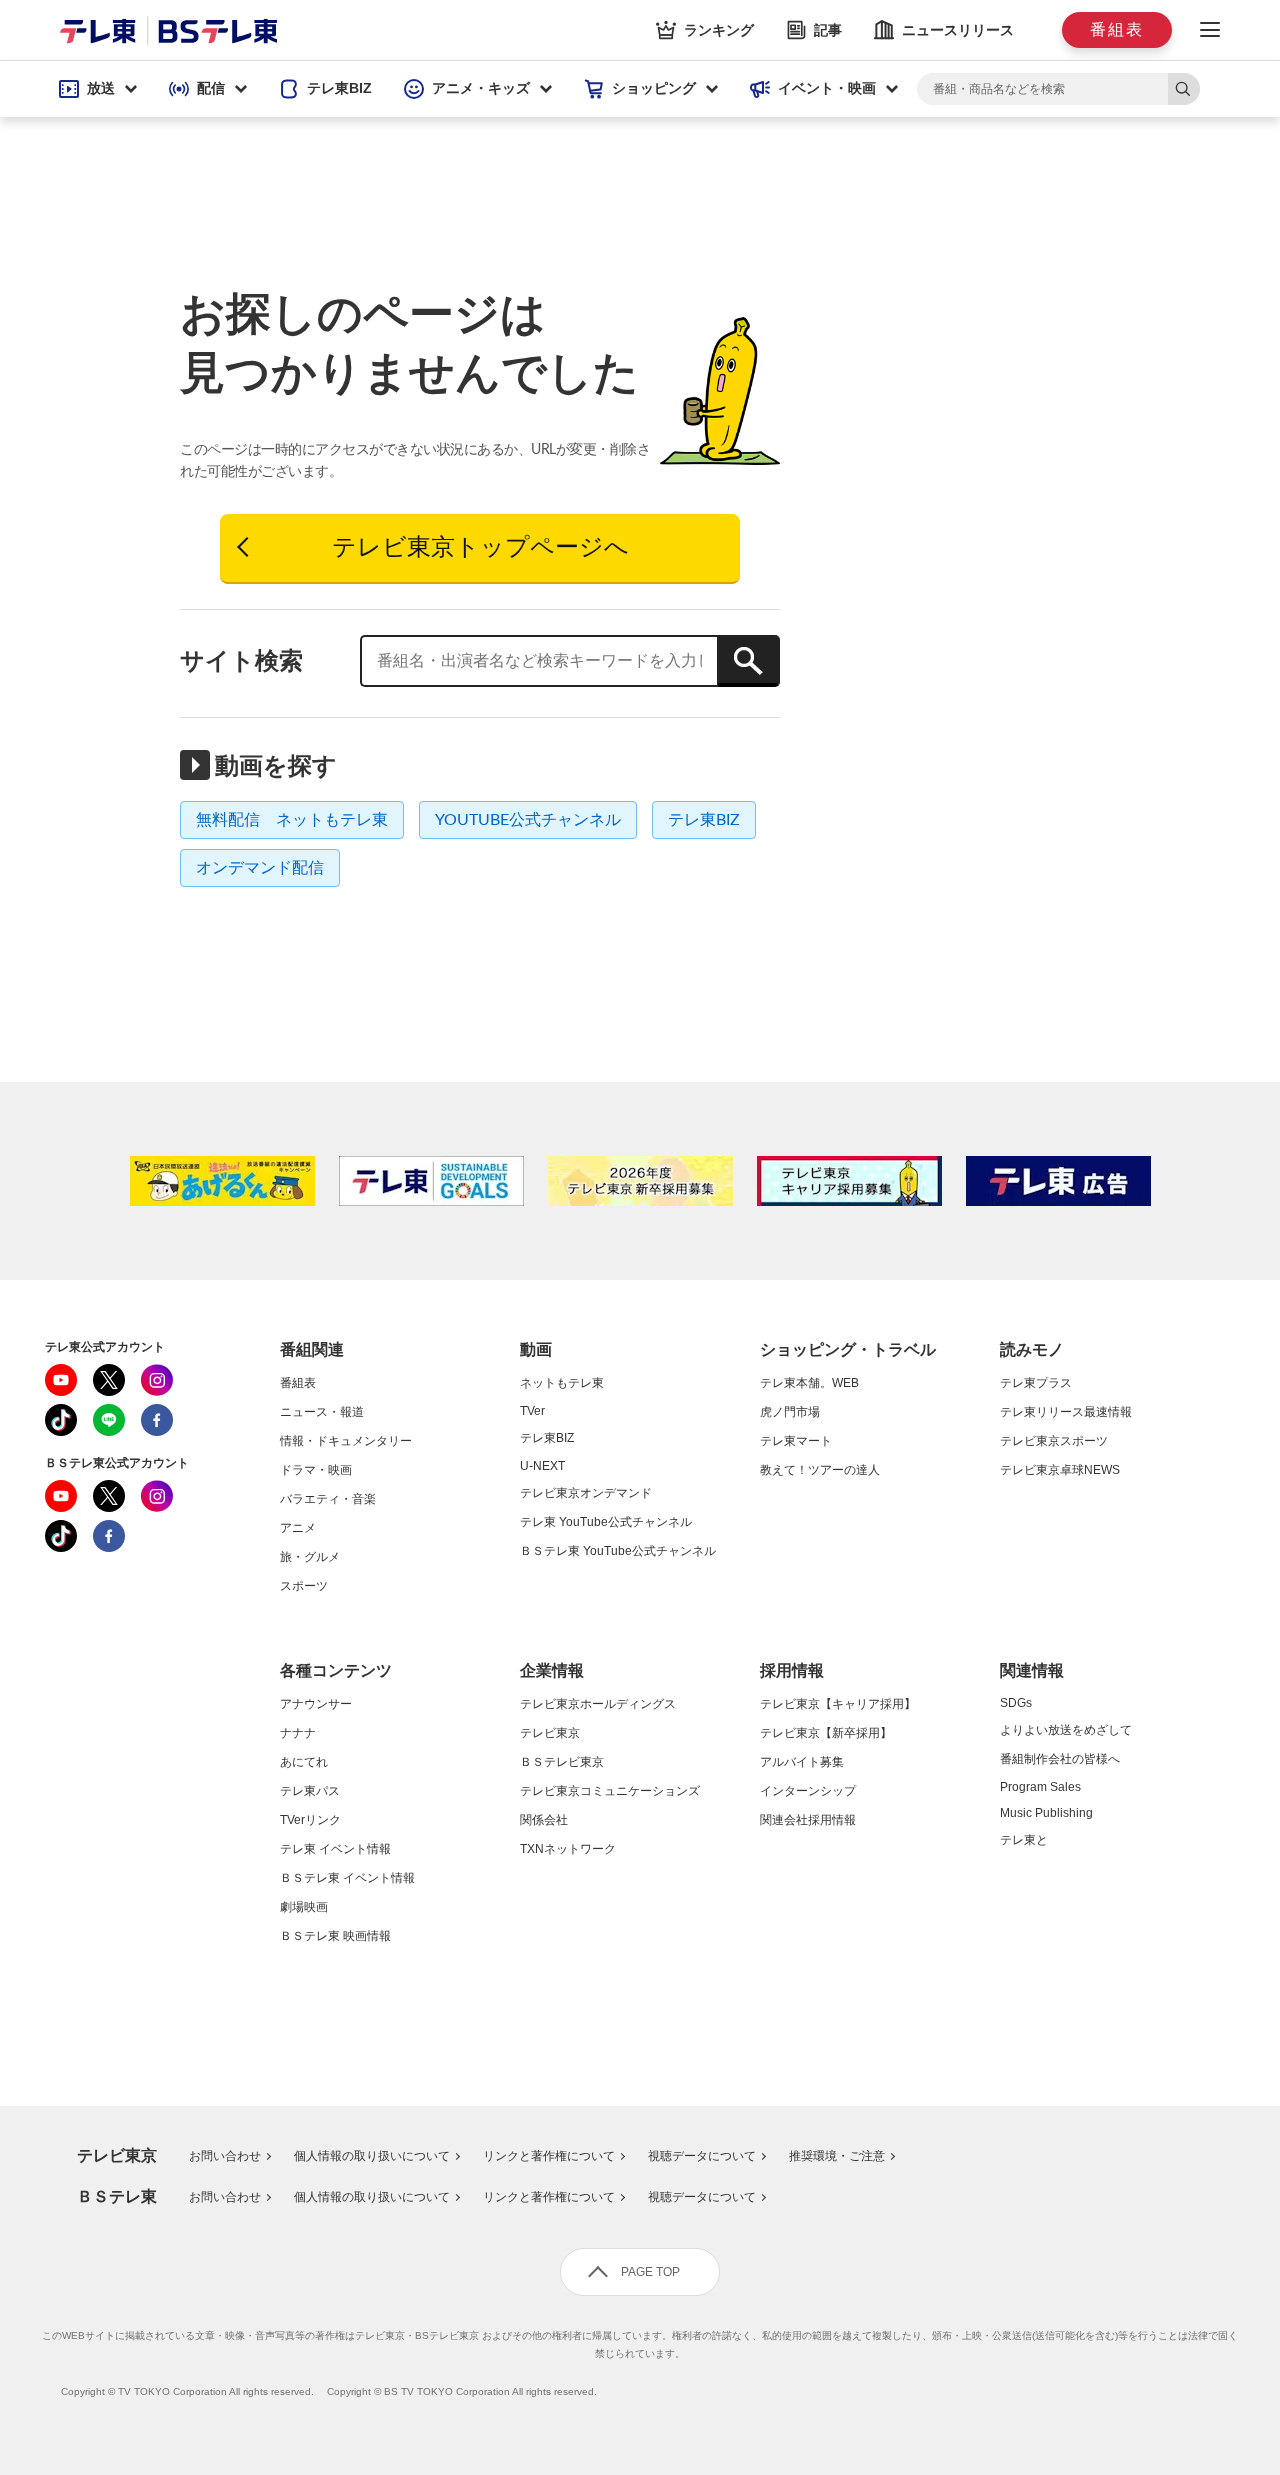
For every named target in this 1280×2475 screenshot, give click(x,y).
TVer (532, 1411)
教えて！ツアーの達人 (820, 1470)
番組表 (298, 1383)
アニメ (298, 1528)
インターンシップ (808, 1791)
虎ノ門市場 (790, 1412)
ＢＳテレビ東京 (562, 1762)
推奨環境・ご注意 (837, 2156)
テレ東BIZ (704, 820)
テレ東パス (310, 1791)
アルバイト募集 (802, 1762)
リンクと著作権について (549, 2156)
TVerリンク (310, 1820)
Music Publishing (1046, 1813)
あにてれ (304, 1762)
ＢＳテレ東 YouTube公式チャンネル (618, 1551)
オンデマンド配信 (260, 868)
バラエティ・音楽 (328, 1499)
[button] (98, 89)
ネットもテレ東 (562, 1383)
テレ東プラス (1036, 1383)
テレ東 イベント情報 (335, 1849)
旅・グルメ (310, 1557)
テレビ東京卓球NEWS (1060, 1470)
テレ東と (1024, 1840)
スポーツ (304, 1586)
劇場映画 (304, 1907)
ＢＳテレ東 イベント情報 (347, 1878)
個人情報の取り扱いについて (372, 2156)
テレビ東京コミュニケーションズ (610, 1791)
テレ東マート (796, 1441)
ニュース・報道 (322, 1412)
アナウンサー (316, 1704)
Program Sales (1040, 1787)
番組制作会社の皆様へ (1060, 1759)
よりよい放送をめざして (1066, 1730)
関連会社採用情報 (808, 1820)
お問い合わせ (225, 2156)
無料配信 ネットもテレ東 (292, 820)
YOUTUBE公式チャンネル (528, 820)
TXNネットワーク (568, 1849)
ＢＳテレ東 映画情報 (335, 1936)
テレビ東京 (550, 1733)
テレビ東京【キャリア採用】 (838, 1704)
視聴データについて (702, 2156)
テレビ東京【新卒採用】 (826, 1733)
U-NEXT (542, 1466)
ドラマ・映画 (316, 1470)
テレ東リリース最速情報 (1066, 1412)
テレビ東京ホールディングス (598, 1704)
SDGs (1016, 1703)
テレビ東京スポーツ (1054, 1441)
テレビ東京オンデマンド (586, 1493)
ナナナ (298, 1733)
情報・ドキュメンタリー (346, 1441)
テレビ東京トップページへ (480, 548)
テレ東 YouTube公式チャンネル (606, 1522)
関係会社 (544, 1820)
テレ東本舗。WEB (809, 1383)
